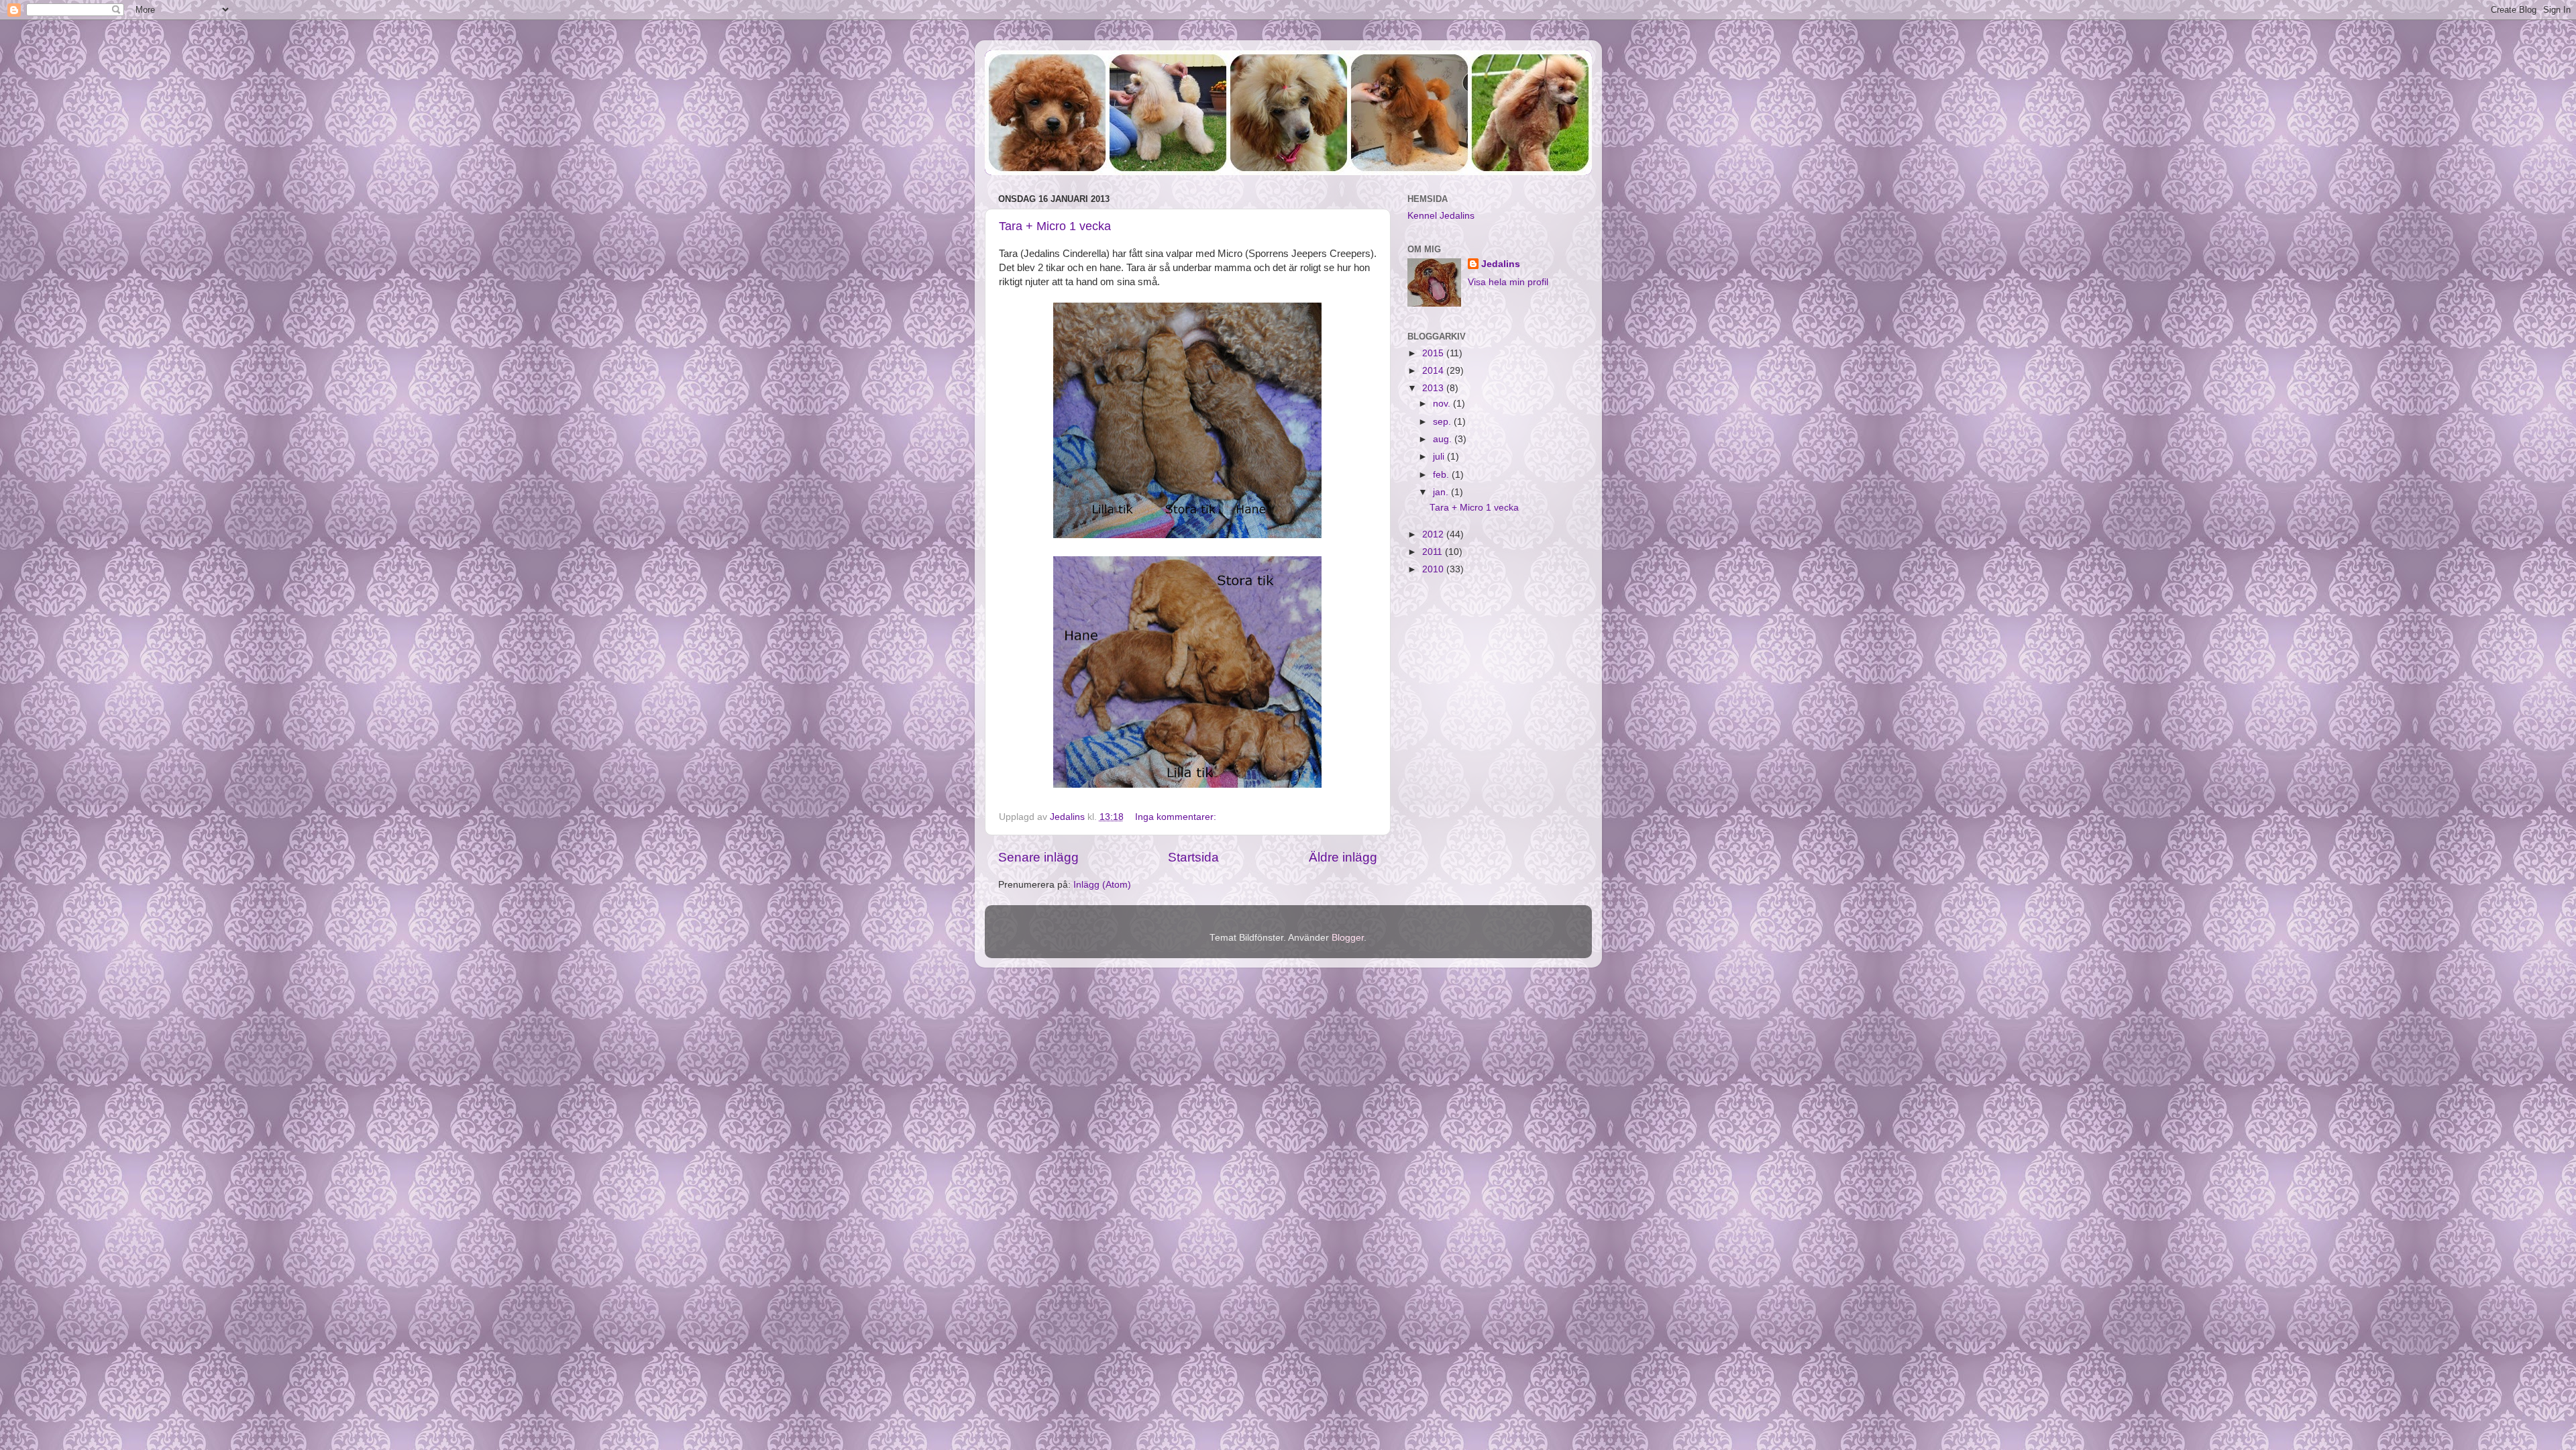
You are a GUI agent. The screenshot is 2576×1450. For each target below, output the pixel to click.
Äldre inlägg (1343, 857)
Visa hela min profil (1508, 282)
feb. (1442, 475)
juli (1440, 457)
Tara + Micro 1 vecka (1055, 226)
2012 (1434, 534)
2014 (1434, 371)
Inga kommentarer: (1177, 817)
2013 (1434, 388)
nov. (1443, 404)
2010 (1434, 569)
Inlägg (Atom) (1102, 885)
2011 (1434, 552)
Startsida (1193, 857)
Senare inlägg (1038, 857)
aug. (1444, 439)
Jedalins (1501, 264)
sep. (1443, 422)
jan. (1442, 492)
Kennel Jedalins (1441, 216)
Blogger (1348, 938)
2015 (1434, 353)
